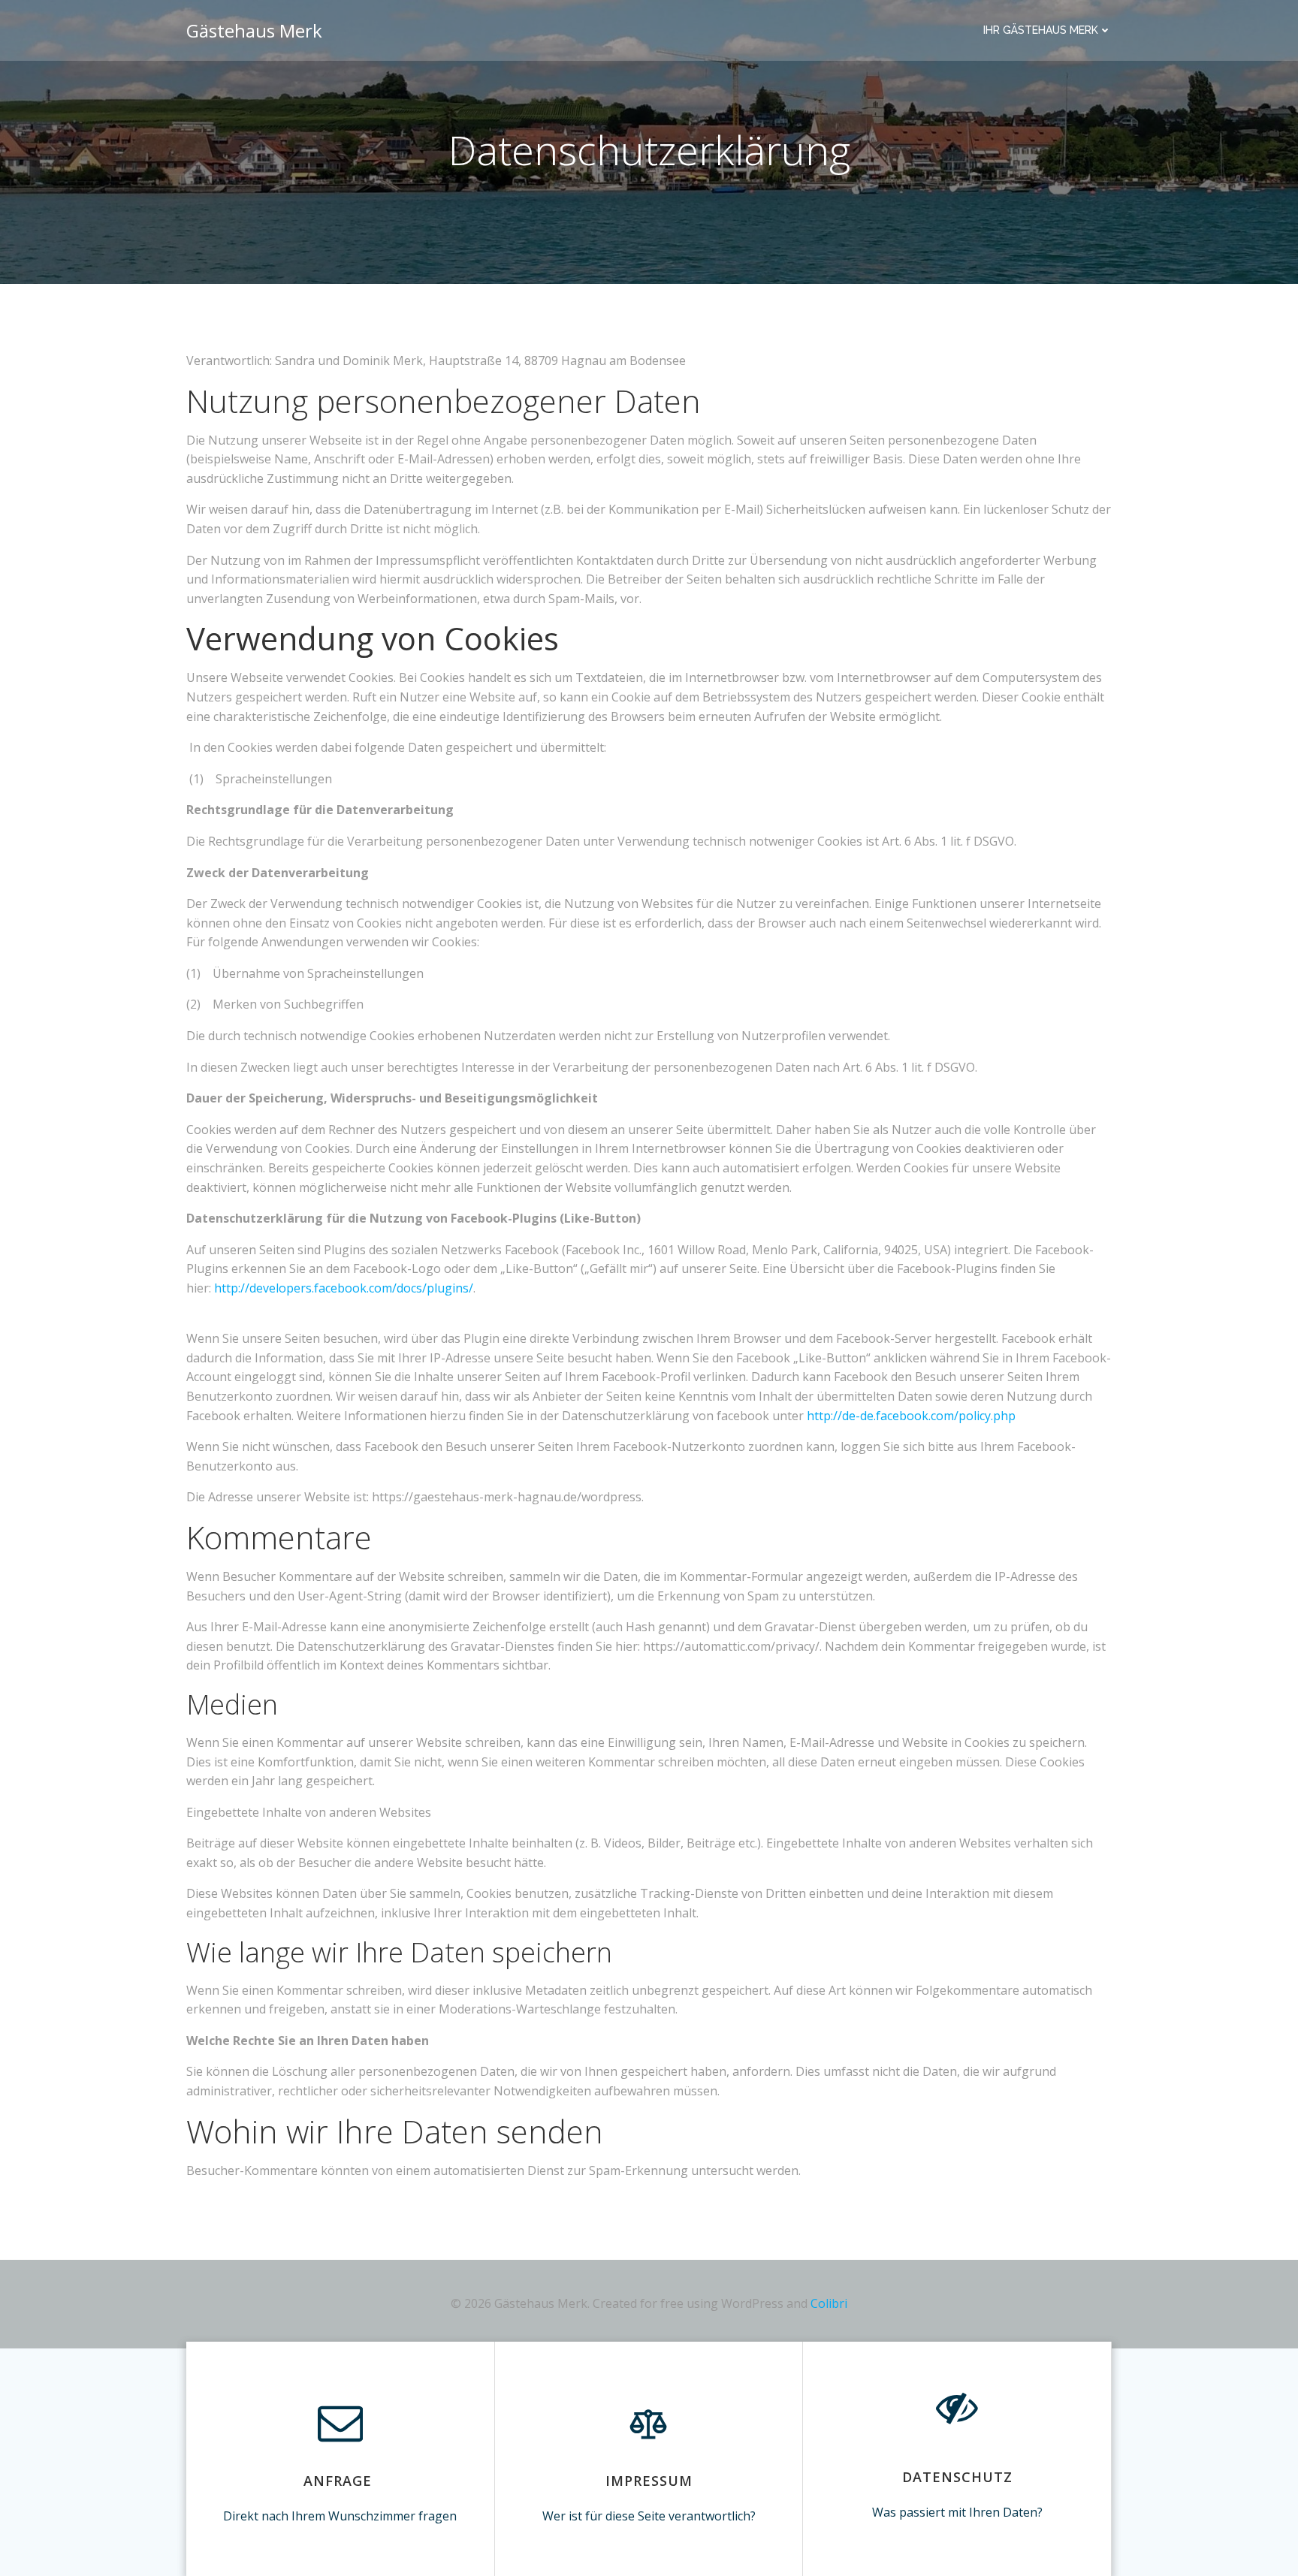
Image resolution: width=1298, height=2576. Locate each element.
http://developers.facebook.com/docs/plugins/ (344, 1288)
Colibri (829, 2303)
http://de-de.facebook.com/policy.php (911, 1416)
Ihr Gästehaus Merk (1041, 30)
